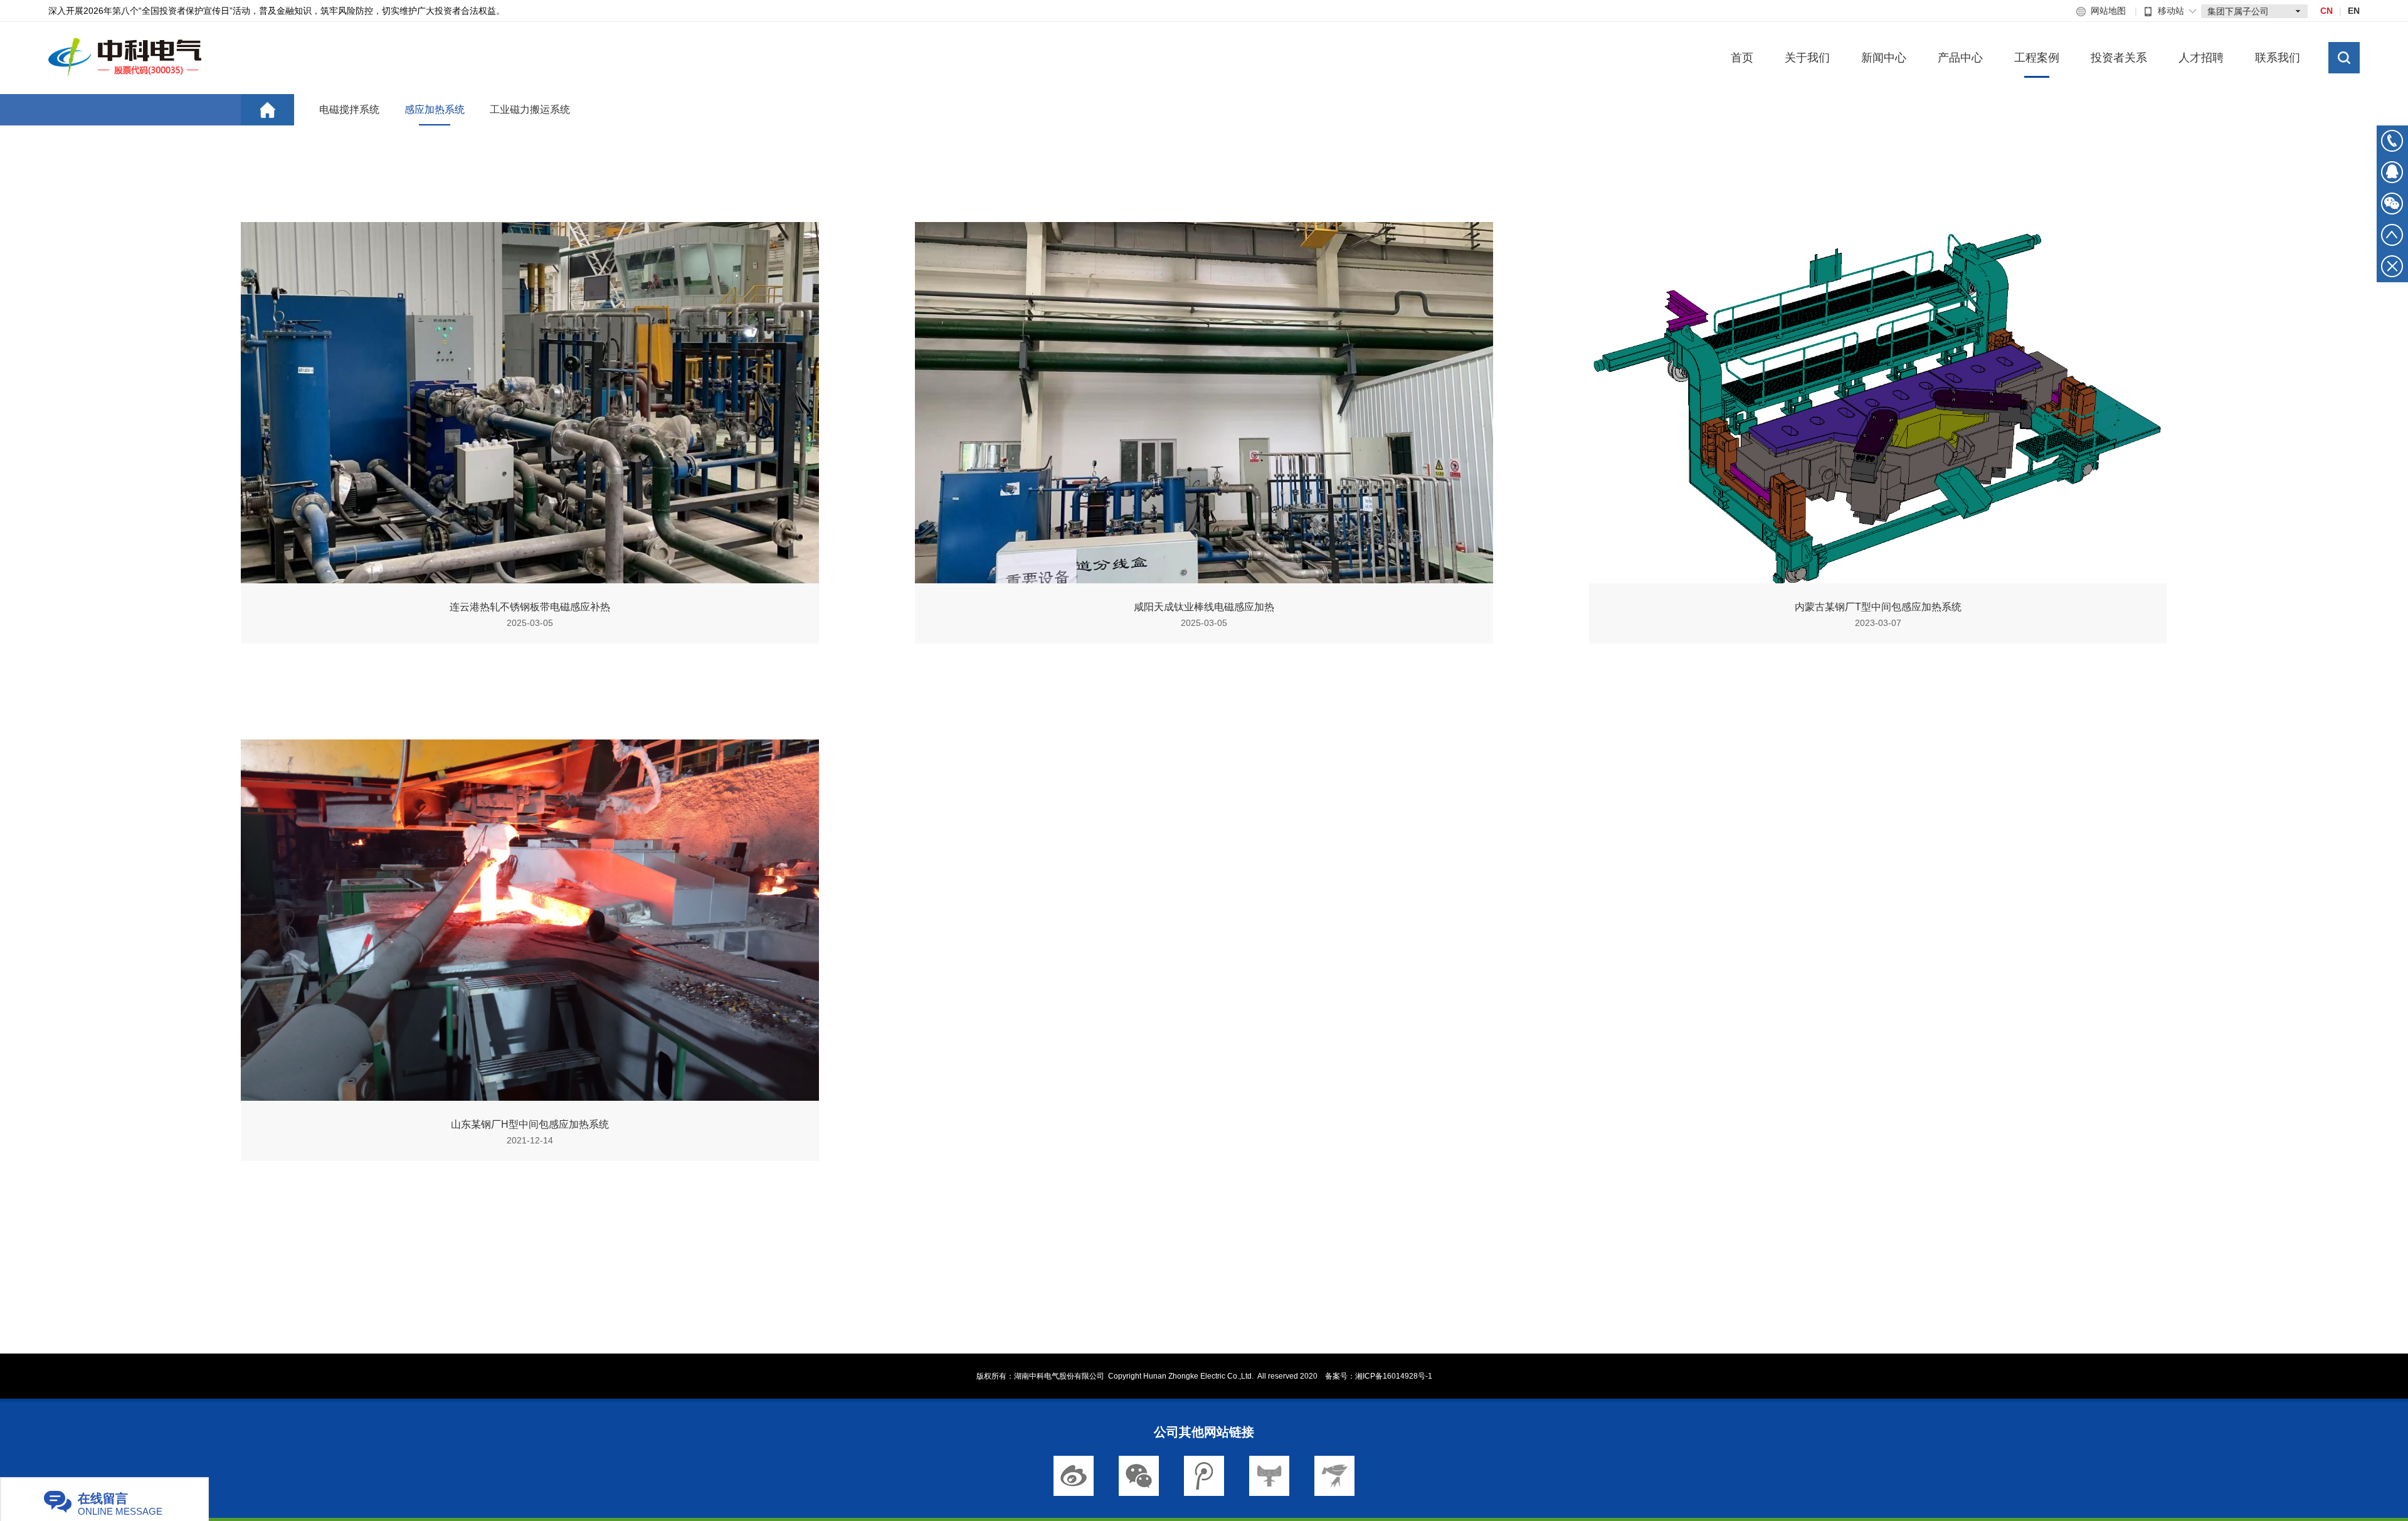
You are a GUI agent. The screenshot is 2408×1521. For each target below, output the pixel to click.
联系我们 (2278, 58)
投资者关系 (2119, 58)
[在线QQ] (2392, 177)
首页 (1742, 58)
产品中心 (1960, 58)
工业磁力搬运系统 (530, 109)
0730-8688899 (2392, 141)
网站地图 (2108, 11)
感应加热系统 (435, 109)
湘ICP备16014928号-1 (1394, 1376)
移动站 (2171, 11)
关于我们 (1807, 58)
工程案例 (2037, 58)
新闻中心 (1884, 58)
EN (2354, 11)
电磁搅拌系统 (349, 109)
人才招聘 (2201, 58)
